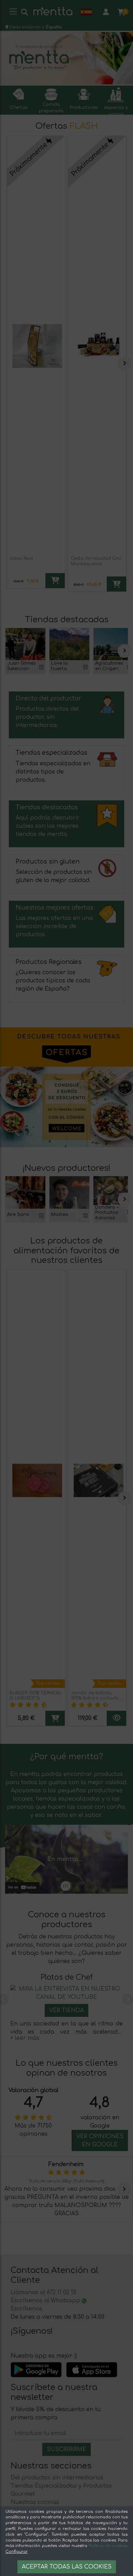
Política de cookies (108, 2546)
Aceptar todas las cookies (67, 2567)
